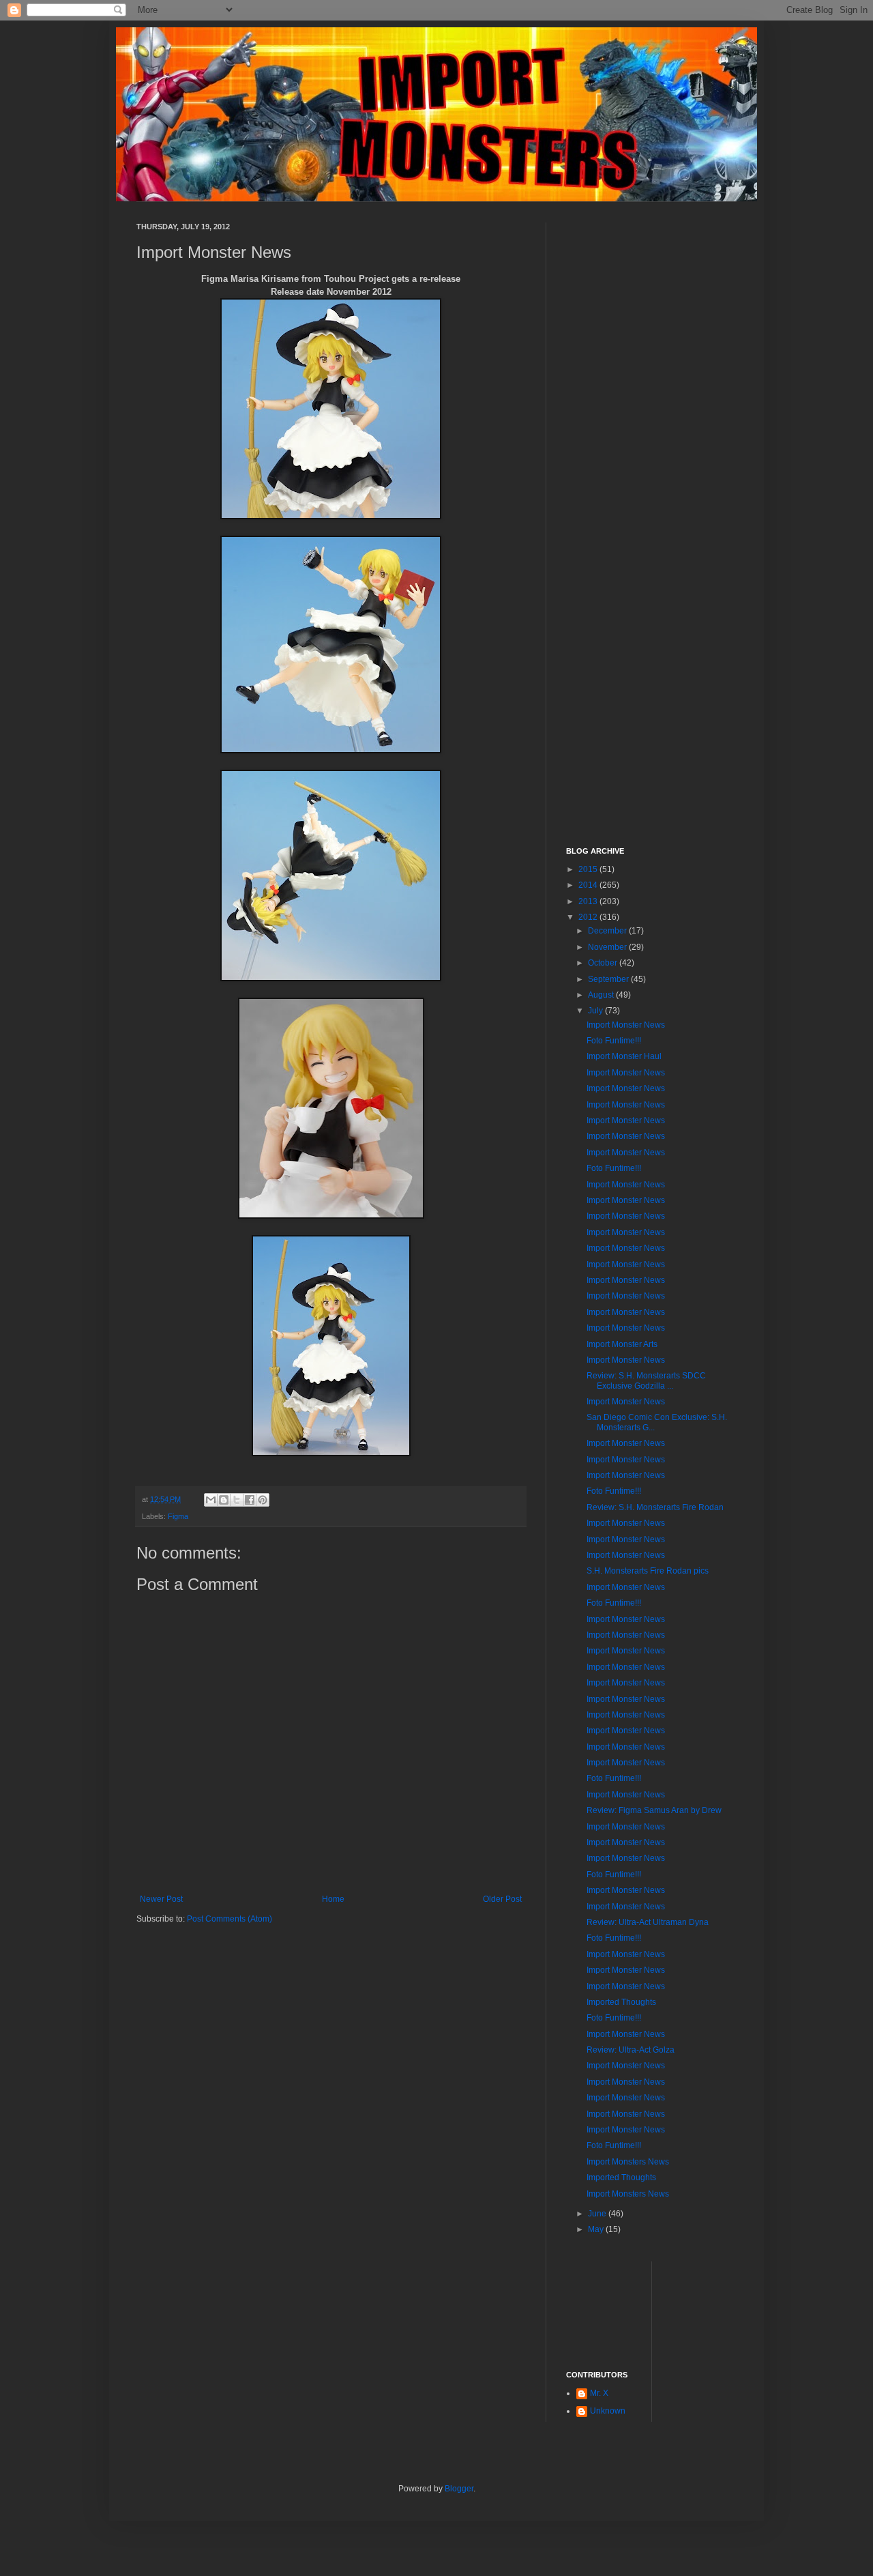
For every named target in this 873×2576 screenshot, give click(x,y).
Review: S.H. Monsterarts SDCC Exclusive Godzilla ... (646, 1380)
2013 (589, 901)
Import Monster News (626, 1025)
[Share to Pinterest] (263, 1500)
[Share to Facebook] (250, 1500)
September (609, 979)
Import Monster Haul (624, 1056)
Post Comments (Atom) (230, 1919)
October (604, 963)
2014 (589, 885)
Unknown (608, 2411)
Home (333, 1899)
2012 (589, 917)
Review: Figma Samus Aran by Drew (654, 1810)
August (602, 995)
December (608, 931)
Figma (178, 1516)
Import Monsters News (628, 2162)
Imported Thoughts (621, 2002)
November (608, 947)
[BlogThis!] (224, 1500)
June (598, 2214)
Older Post (502, 1899)
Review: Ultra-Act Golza (631, 2050)
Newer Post (161, 1899)
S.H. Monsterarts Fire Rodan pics (648, 1571)
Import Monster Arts (622, 1344)
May (597, 2229)
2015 (589, 869)
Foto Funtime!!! (614, 1041)
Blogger (459, 2489)
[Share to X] (237, 1500)
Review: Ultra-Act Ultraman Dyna (648, 1922)
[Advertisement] (651, 427)
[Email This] (211, 1500)
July (596, 1011)
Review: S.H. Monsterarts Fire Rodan (655, 1507)
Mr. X (599, 2393)
